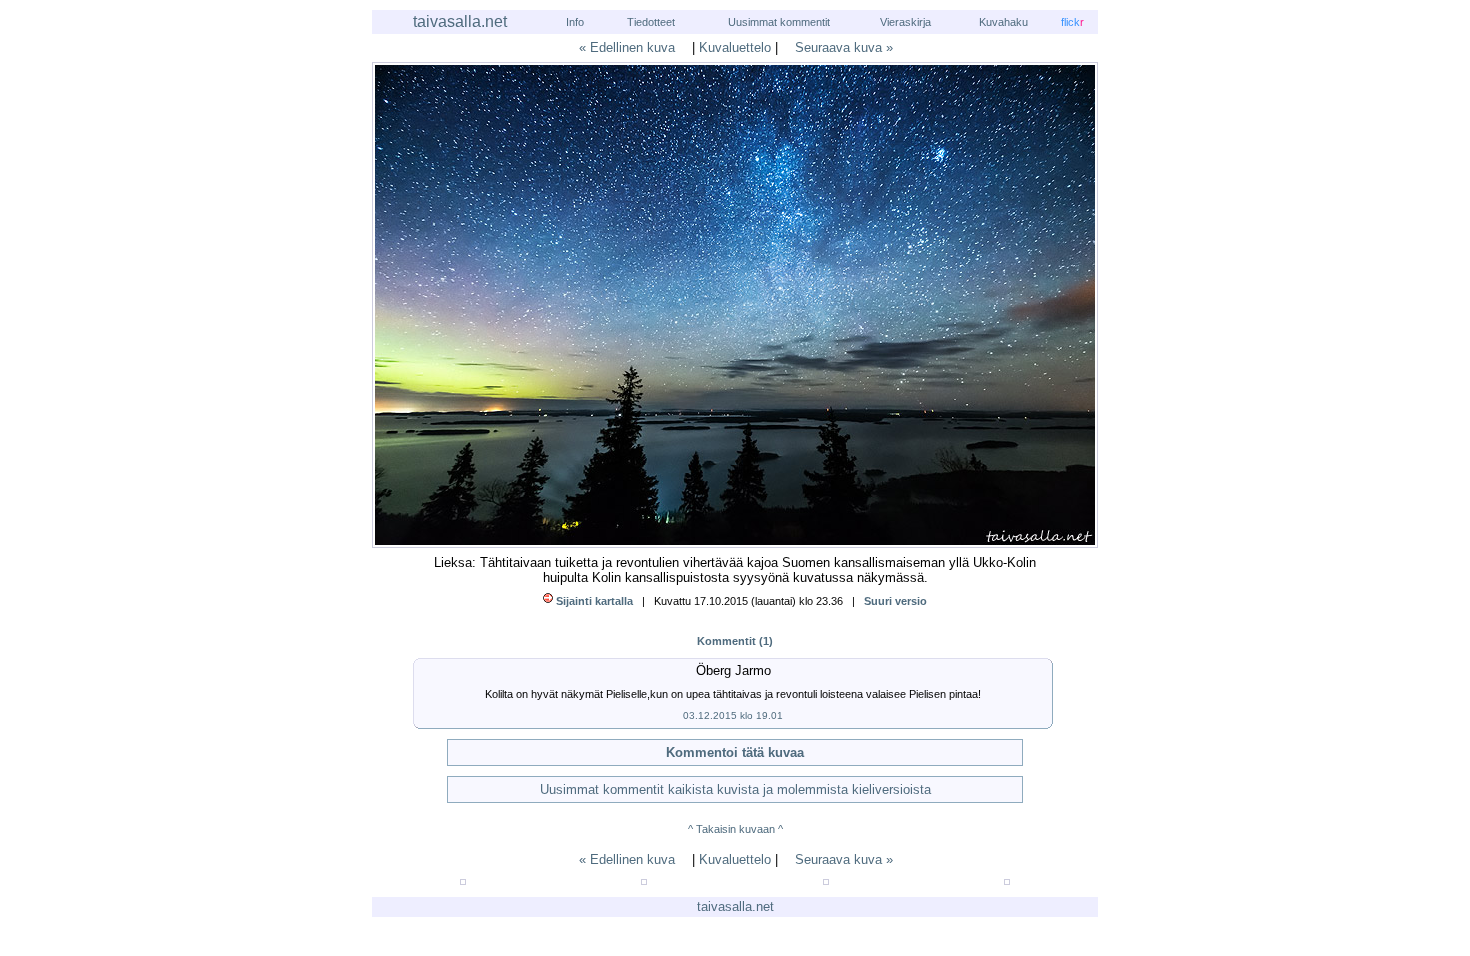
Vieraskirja (905, 22)
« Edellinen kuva (627, 47)
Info (575, 22)
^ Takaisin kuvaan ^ (735, 829)
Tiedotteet (651, 22)
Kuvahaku (1003, 22)
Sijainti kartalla (594, 601)
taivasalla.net (460, 21)
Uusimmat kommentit (779, 22)
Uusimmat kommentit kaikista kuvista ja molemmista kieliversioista (735, 789)
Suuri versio (895, 601)
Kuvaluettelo (735, 47)
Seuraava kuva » (844, 47)
